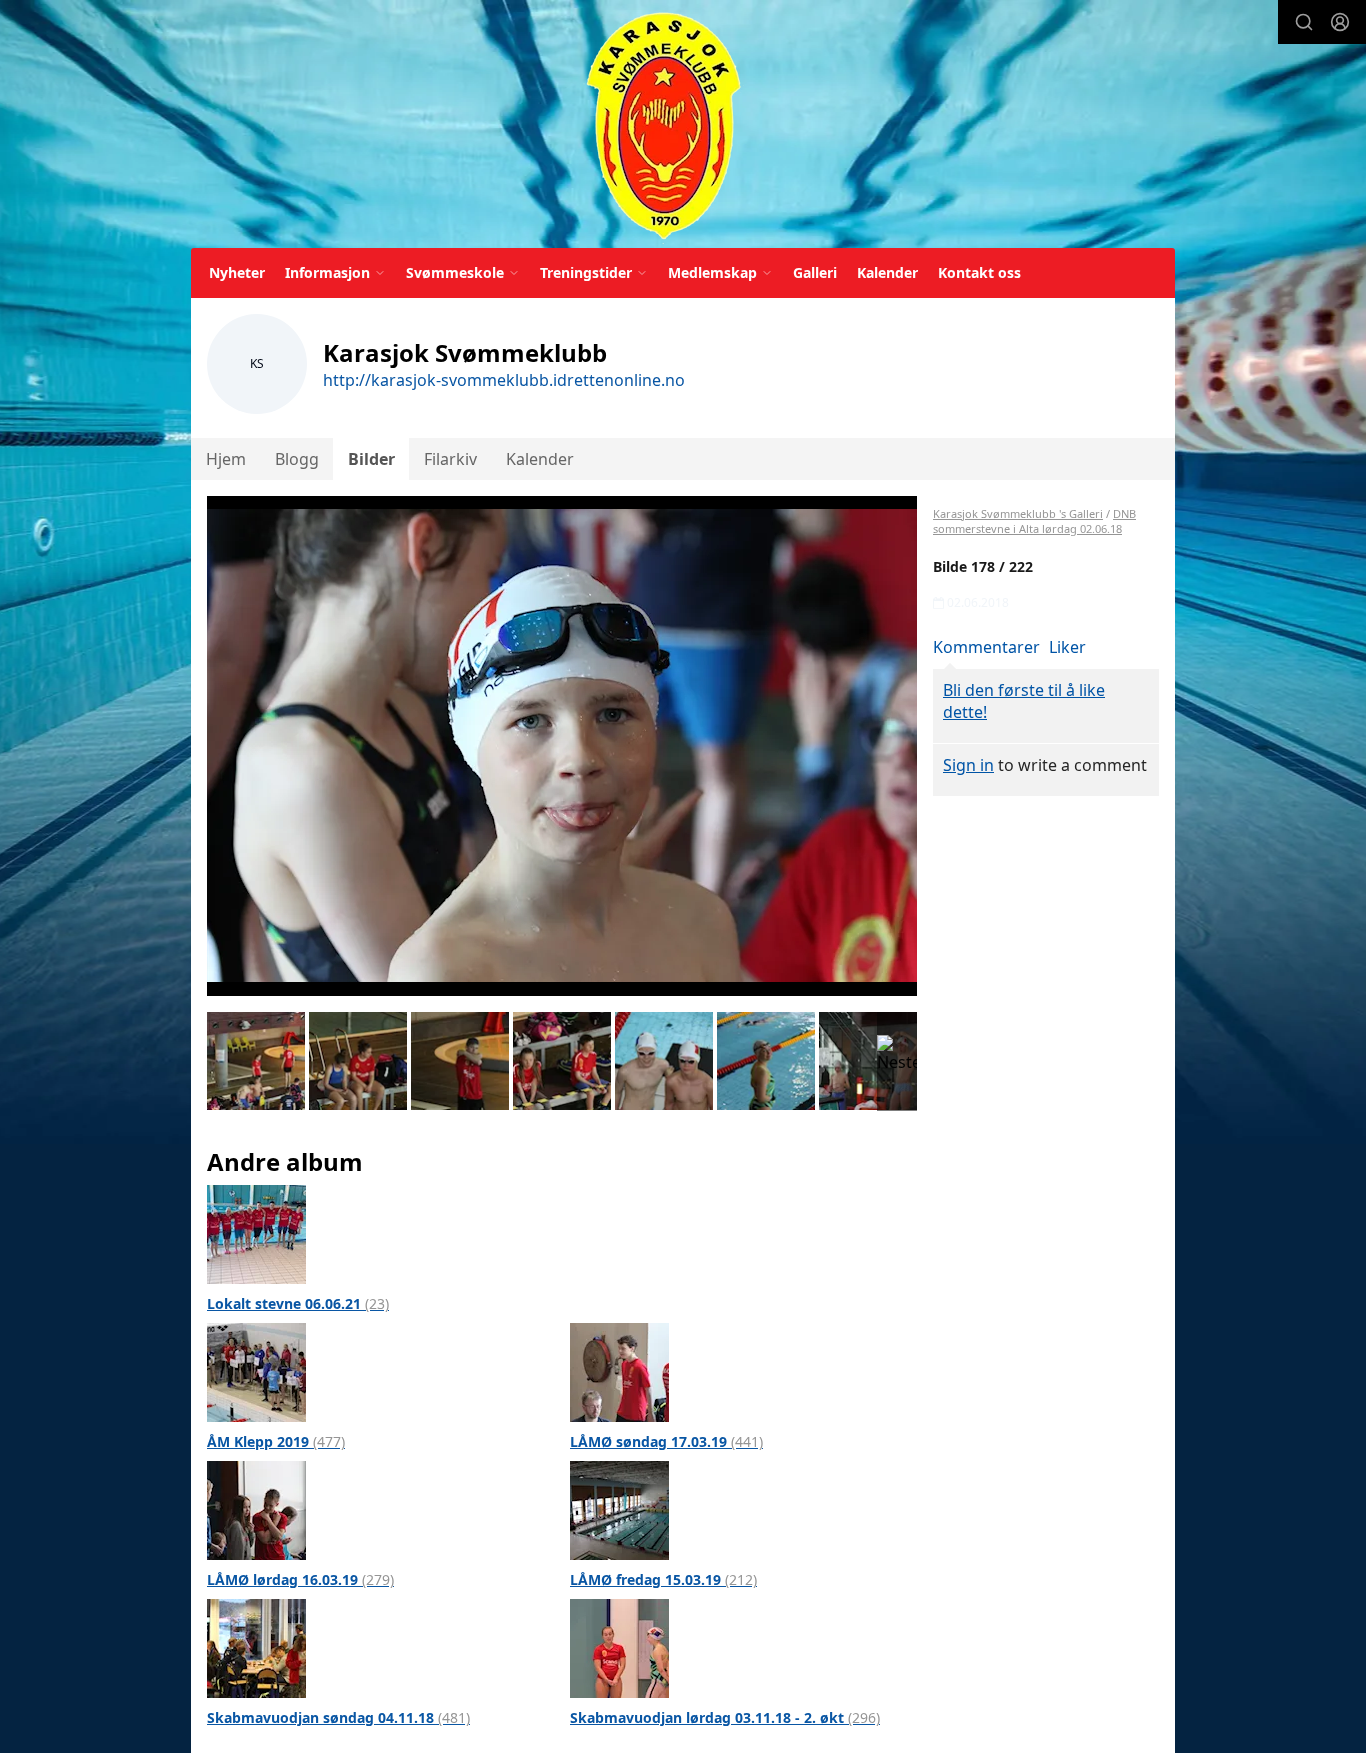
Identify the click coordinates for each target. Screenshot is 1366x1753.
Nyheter (237, 272)
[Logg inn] (1340, 22)
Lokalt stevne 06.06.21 (298, 1303)
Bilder (371, 459)
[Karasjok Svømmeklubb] (663, 127)
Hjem (226, 459)
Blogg (297, 459)
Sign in (968, 765)
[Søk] (1304, 22)
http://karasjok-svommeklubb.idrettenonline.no (504, 380)
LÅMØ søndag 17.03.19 (666, 1441)
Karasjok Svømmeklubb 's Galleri (1018, 513)
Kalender (887, 272)
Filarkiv (450, 459)
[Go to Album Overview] (256, 1233)
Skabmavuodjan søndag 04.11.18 (338, 1717)
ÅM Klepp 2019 (276, 1441)
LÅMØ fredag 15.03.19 (663, 1579)
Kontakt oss (979, 272)
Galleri (815, 272)
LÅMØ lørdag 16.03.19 (300, 1579)
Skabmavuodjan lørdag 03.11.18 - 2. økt (725, 1717)
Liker (1067, 647)
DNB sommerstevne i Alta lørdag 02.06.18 (1034, 521)
